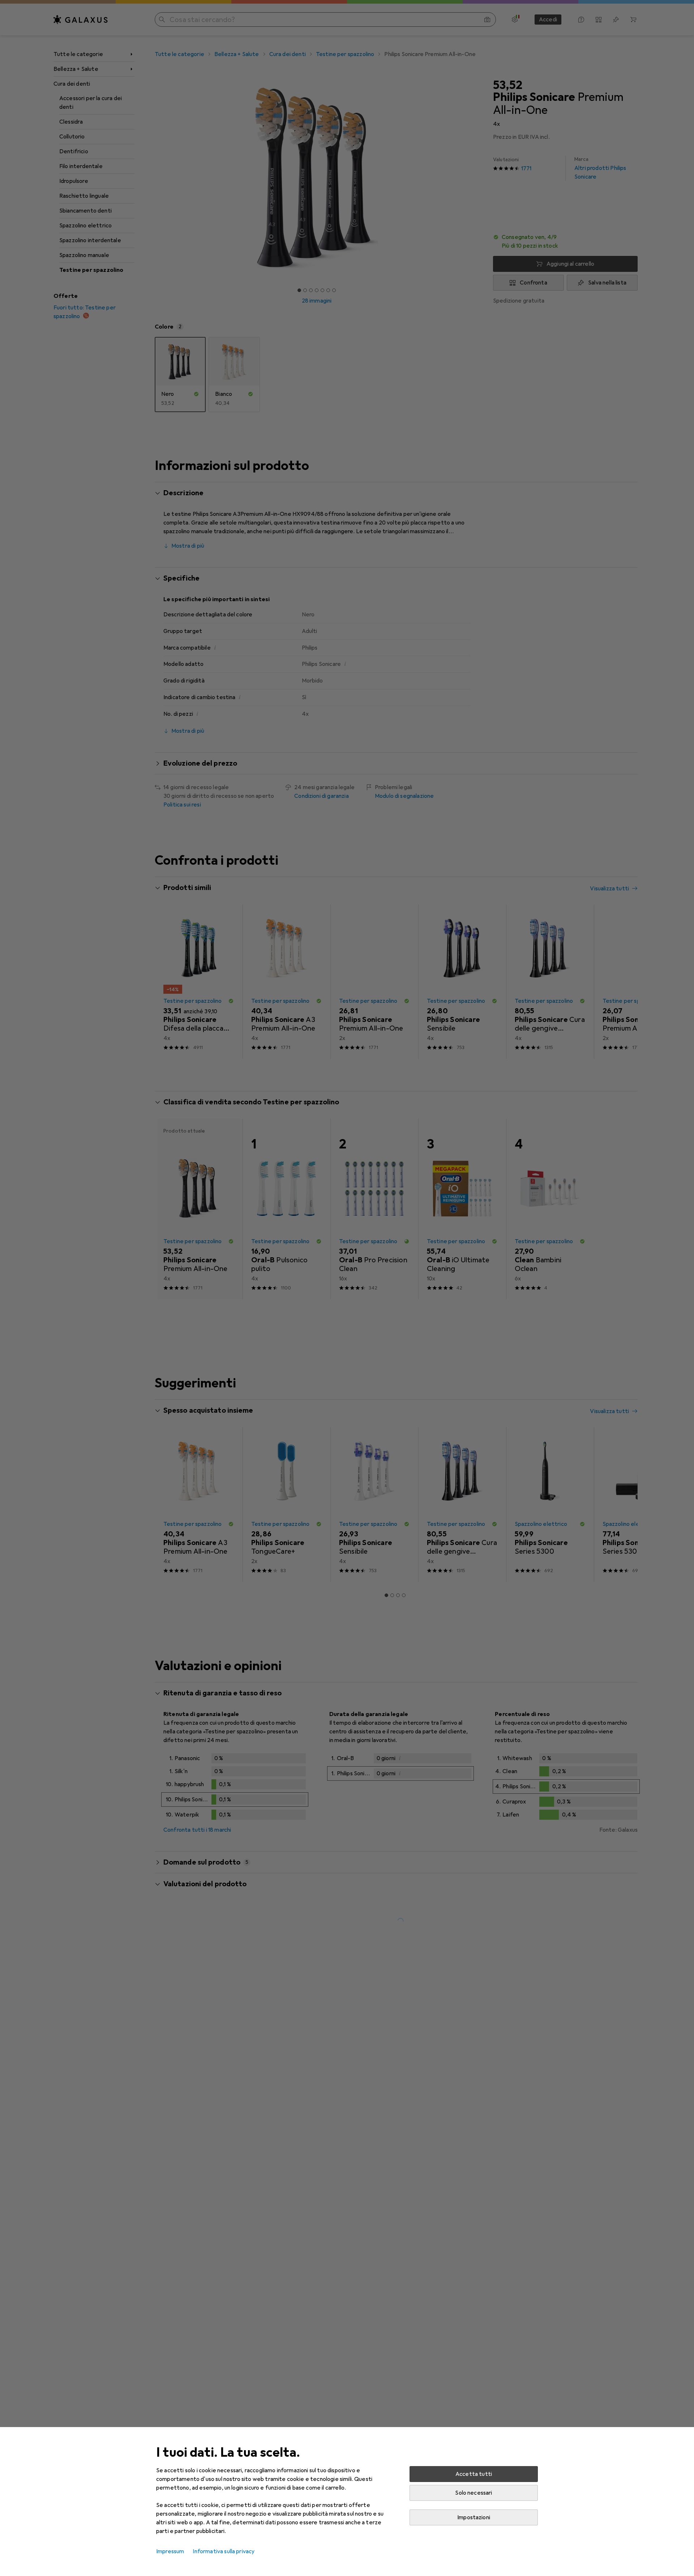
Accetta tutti (474, 2474)
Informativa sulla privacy (224, 2551)
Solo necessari (474, 2493)
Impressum (170, 2551)
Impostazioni (474, 2517)
